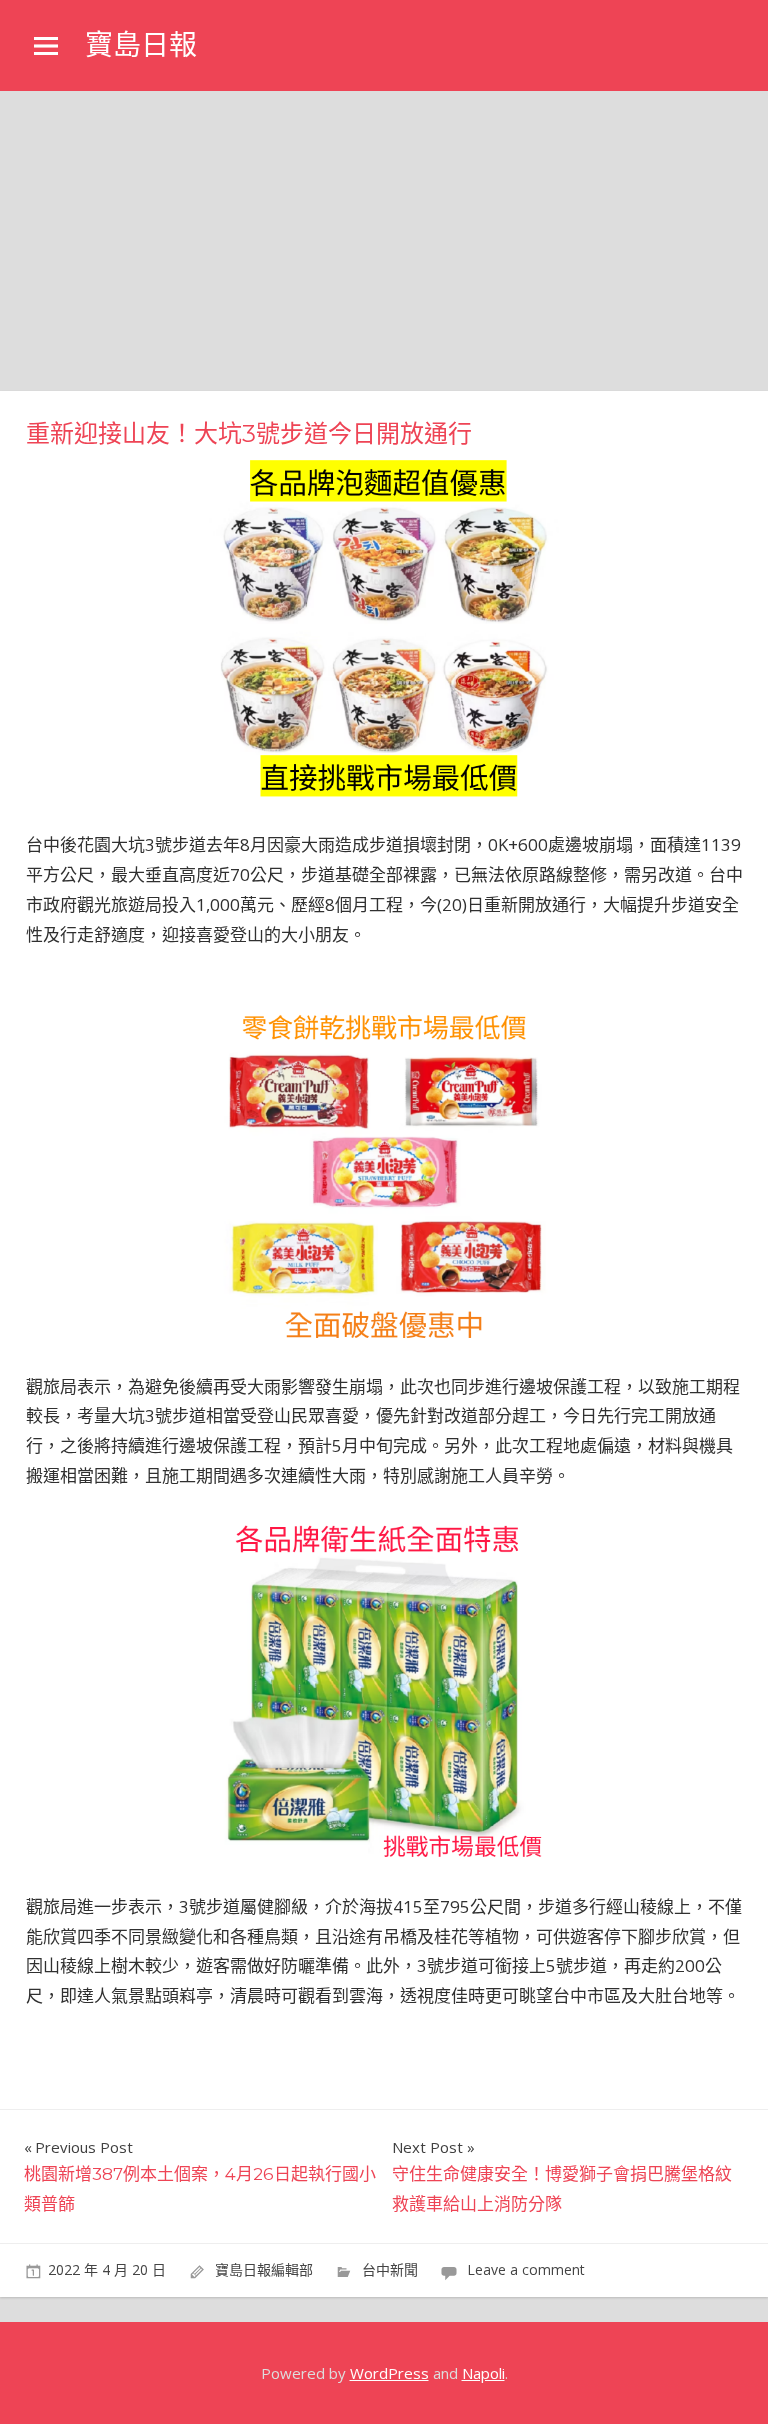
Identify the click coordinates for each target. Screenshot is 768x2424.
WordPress (389, 2373)
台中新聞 (390, 2269)
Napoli (483, 2373)
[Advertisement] (384, 241)
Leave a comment (526, 2269)
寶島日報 (141, 45)
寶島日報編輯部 (264, 2269)
